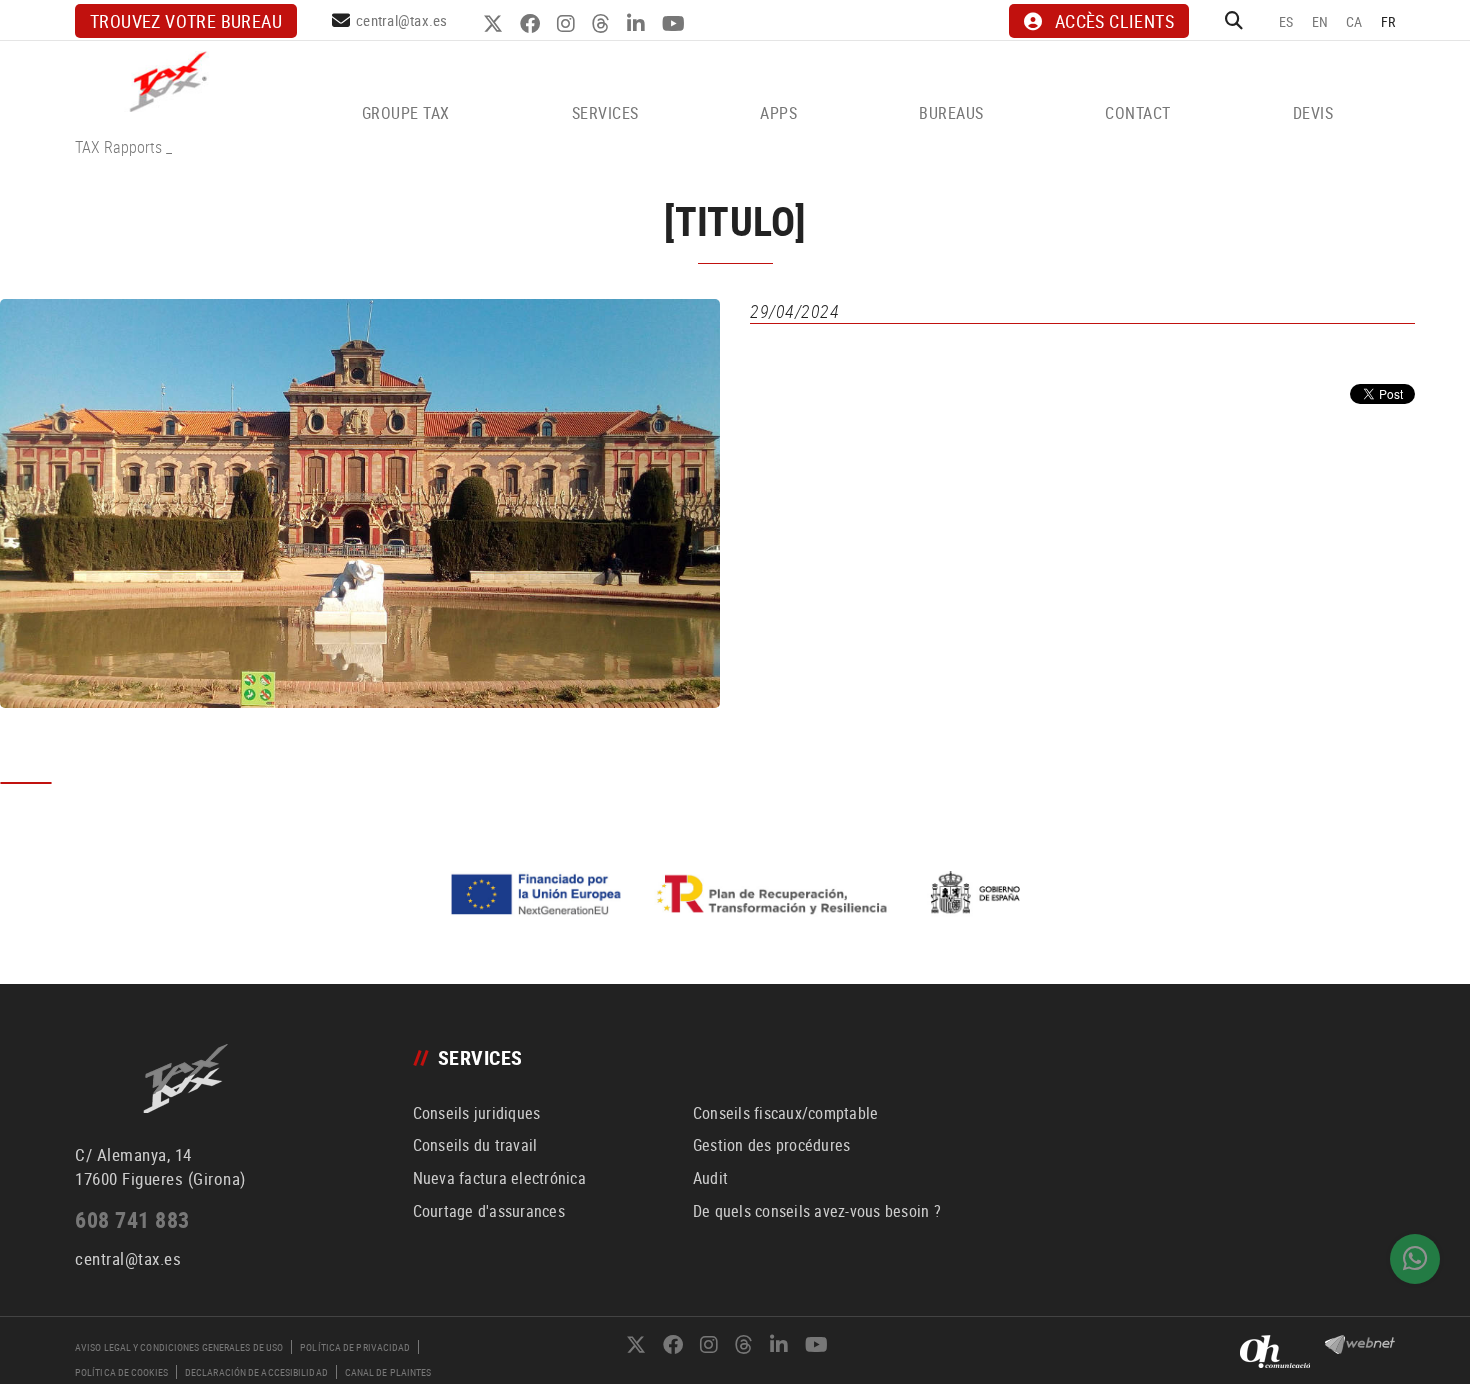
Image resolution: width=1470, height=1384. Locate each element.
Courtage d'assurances (489, 1211)
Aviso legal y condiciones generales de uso (179, 1347)
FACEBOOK (532, 24)
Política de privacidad (355, 1347)
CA (1354, 21)
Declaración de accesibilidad (256, 1372)
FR (1388, 21)
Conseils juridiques (477, 1113)
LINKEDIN (638, 24)
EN (1320, 21)
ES (1286, 21)
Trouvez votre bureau (186, 21)
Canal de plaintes (388, 1372)
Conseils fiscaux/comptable (786, 1113)
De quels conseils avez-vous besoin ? (817, 1211)
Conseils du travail (475, 1145)
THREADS (603, 24)
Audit (710, 1178)
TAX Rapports (118, 147)
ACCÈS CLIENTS (1114, 21)
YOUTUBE (676, 24)
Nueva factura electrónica (499, 1178)
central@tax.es (402, 20)
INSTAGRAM (568, 24)
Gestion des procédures (772, 1145)
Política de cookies (121, 1372)
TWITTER (495, 24)
